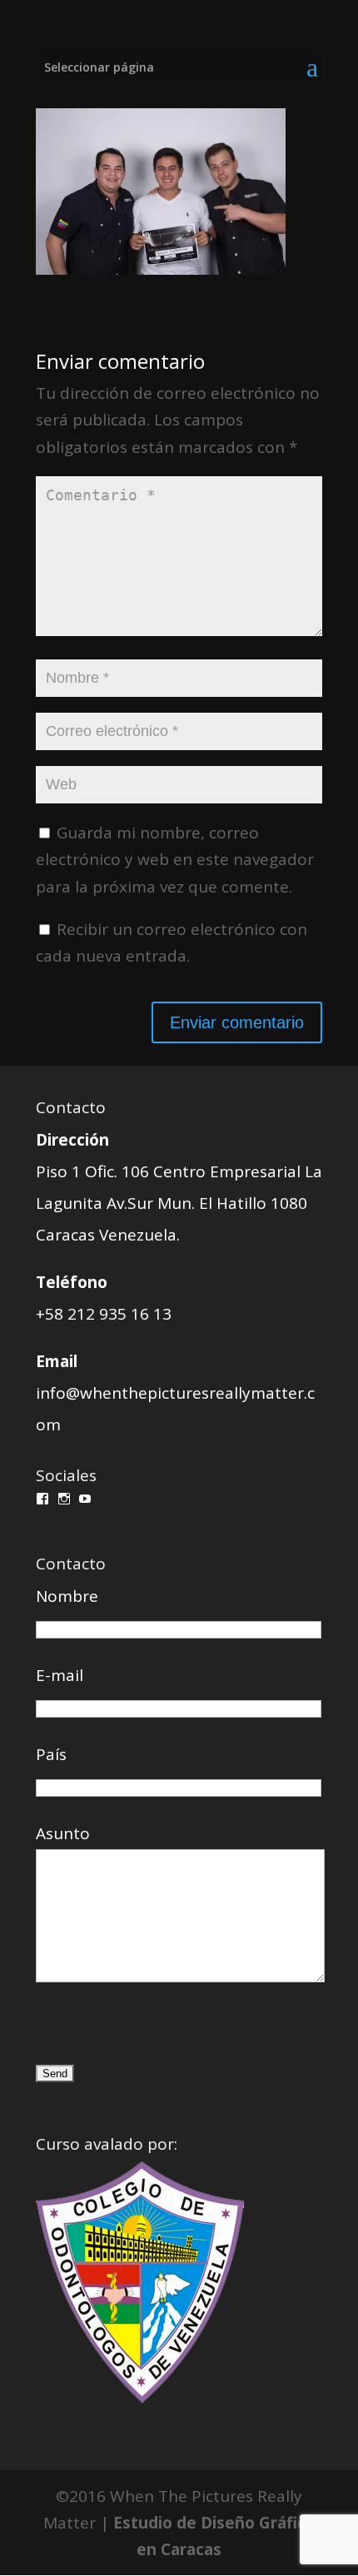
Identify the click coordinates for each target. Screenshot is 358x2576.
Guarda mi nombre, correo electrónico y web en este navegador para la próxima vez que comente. (175, 860)
